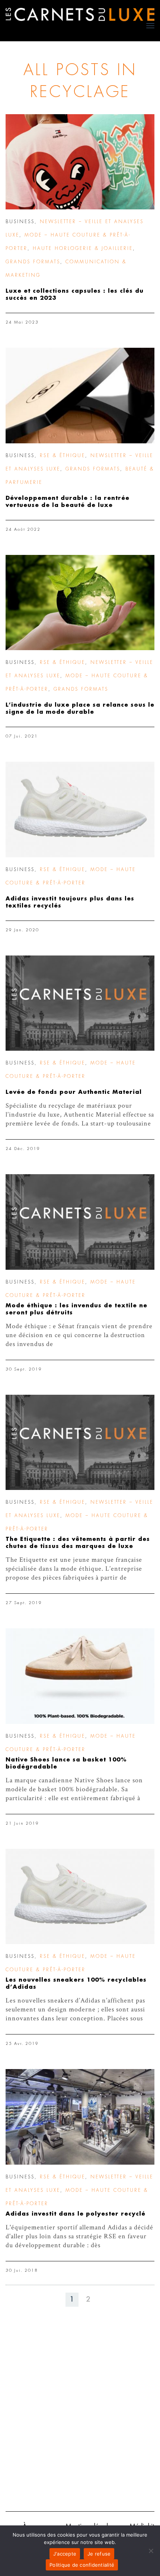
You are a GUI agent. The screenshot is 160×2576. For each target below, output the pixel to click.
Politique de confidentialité (82, 2565)
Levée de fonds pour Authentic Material (74, 1092)
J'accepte (65, 2554)
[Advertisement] (80, 2420)
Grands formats (33, 262)
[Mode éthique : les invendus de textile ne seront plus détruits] (80, 1222)
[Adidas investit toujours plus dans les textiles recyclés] (80, 810)
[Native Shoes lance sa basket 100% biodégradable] (80, 1676)
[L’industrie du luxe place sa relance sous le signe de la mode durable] (80, 603)
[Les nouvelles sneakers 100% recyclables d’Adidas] (80, 1897)
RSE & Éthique (63, 456)
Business (20, 222)
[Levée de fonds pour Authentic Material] (80, 1003)
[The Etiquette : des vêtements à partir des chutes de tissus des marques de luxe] (80, 1443)
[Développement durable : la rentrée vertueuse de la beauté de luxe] (80, 396)
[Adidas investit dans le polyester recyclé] (80, 2117)
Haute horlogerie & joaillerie (83, 248)
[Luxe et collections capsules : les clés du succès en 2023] (80, 162)
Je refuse (99, 2554)
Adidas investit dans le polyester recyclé (76, 2214)
